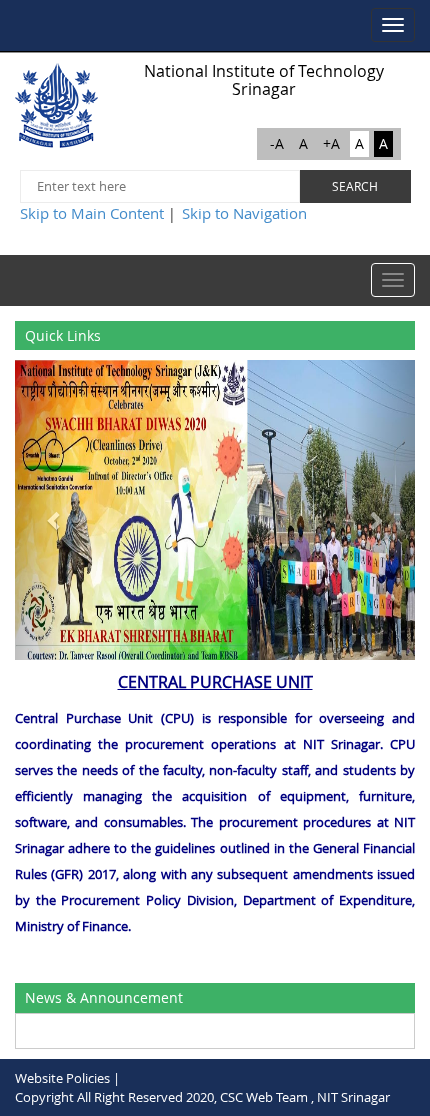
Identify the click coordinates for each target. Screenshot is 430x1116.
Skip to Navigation (244, 213)
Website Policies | (67, 1078)
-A (277, 143)
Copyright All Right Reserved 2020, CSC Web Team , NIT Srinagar (202, 1097)
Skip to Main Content (92, 213)
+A (331, 143)
